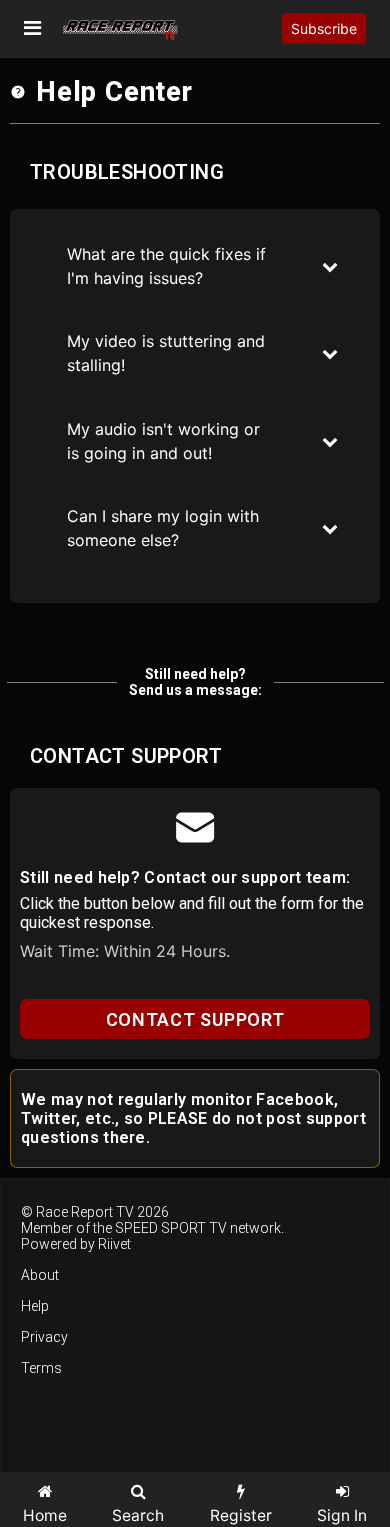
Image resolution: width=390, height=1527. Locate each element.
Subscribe (324, 28)
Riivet (114, 1244)
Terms (41, 1368)
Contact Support (195, 1019)
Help (35, 1306)
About (40, 1275)
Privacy (44, 1337)
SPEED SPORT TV (171, 1228)
